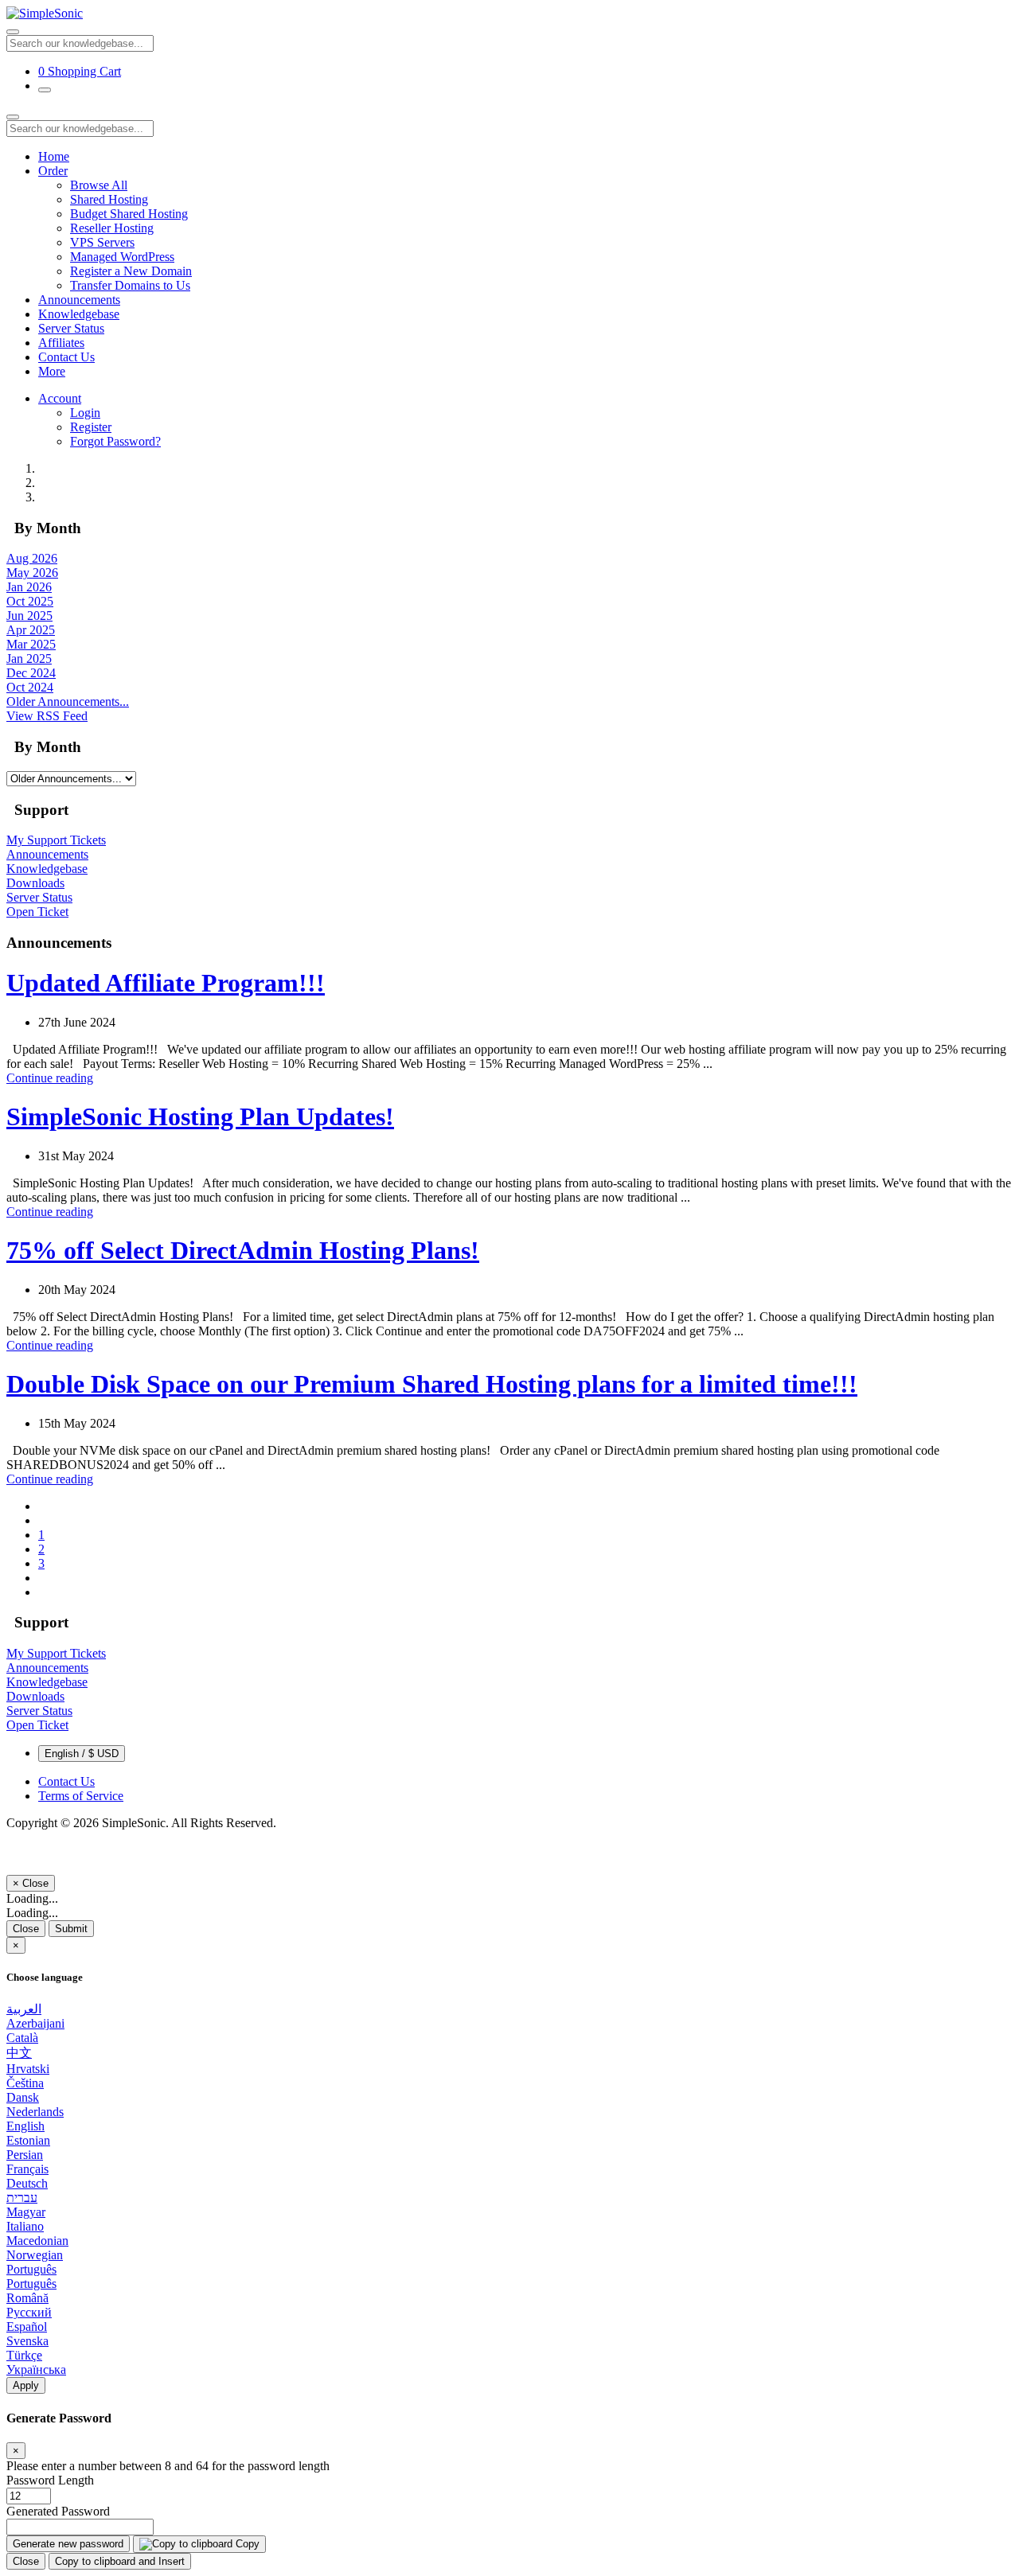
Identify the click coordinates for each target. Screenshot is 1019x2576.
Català (22, 2038)
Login (85, 413)
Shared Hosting (109, 199)
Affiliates (61, 343)
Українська (36, 2369)
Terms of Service (81, 1796)
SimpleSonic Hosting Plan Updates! (200, 1117)
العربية (24, 2009)
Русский (29, 2312)
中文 (19, 2053)
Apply (26, 2385)
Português (31, 2269)
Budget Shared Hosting (129, 214)
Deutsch (27, 2183)
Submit (71, 1929)
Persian (25, 2155)
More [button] (52, 371)
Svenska (27, 2341)
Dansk (23, 2097)
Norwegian (35, 2255)
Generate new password (68, 2544)
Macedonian (37, 2241)
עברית (22, 2198)
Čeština (25, 2083)
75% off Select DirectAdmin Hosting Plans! (243, 1250)
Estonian (28, 2140)
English (25, 2126)
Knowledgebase (79, 314)
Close (26, 1929)
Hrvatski (28, 2069)
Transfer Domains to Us (130, 285)
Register (91, 427)
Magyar (26, 2212)
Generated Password (58, 2511)
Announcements (79, 300)
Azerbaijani (35, 2023)
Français (27, 2169)
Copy (246, 2544)
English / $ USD (82, 1754)
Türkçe (24, 2355)
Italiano (25, 2226)
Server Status (71, 328)
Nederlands (35, 2112)
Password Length (50, 2480)
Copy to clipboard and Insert (120, 2561)
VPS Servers (102, 242)
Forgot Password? (115, 441)
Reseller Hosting (112, 228)
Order (53, 171)
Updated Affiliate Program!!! (166, 983)
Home (54, 156)
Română (27, 2298)
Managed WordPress (122, 257)
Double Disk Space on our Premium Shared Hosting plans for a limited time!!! (432, 1384)
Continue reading (50, 1078)
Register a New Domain (131, 271)
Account (60, 398)
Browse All (99, 185)
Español (27, 2327)
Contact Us (66, 357)
